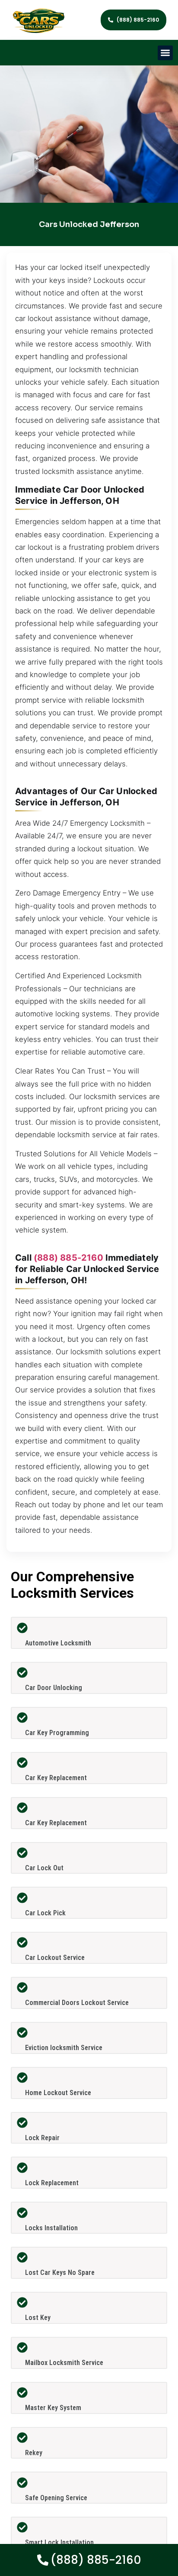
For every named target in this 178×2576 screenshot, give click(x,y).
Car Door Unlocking (54, 1688)
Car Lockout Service (55, 1958)
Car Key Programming (57, 1733)
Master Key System (53, 2408)
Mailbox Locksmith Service (64, 2363)
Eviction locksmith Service (64, 2048)
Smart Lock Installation (59, 2542)
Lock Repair (42, 2138)
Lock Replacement (52, 2183)
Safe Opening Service (56, 2498)
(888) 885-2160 (68, 1258)
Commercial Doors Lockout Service (77, 2003)
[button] (165, 53)
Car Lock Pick (45, 1913)
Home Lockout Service (58, 2093)
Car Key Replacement (56, 1778)
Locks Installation (51, 2228)
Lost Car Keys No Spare (60, 2273)
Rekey (34, 2453)
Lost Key (38, 2318)
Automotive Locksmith (58, 1643)
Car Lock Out (44, 1868)
